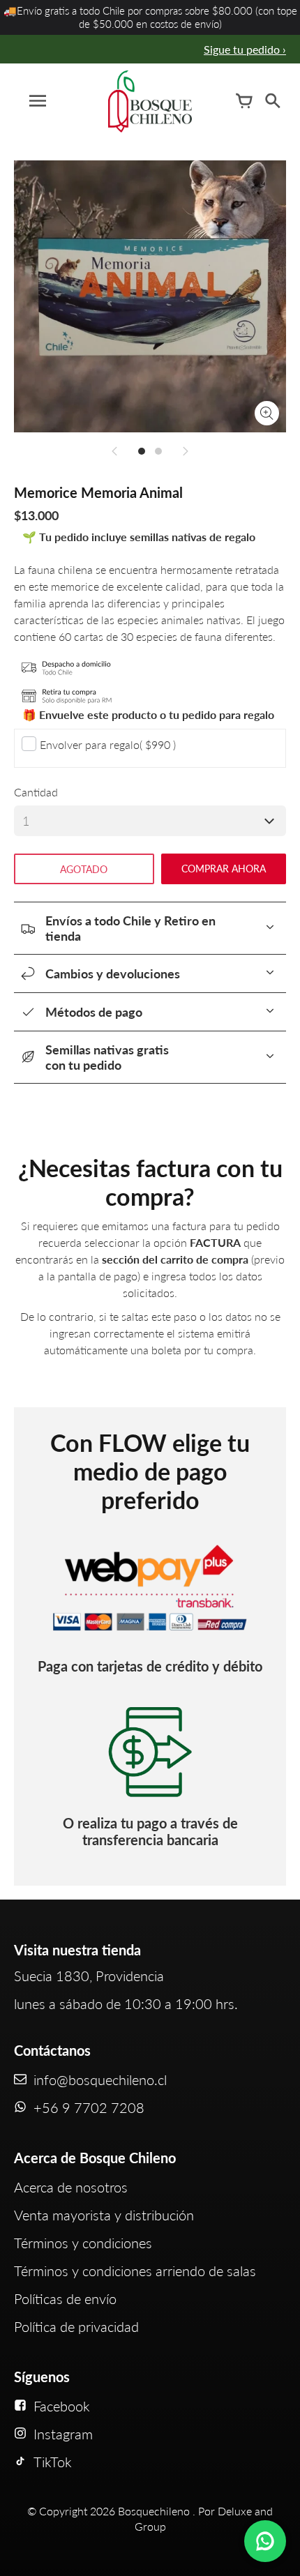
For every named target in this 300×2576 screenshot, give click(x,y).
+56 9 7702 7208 (89, 2107)
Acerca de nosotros (71, 2187)
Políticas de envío (65, 2298)
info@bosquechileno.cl (100, 2079)
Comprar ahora (224, 869)
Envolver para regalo (108, 744)
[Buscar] (272, 101)
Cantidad (36, 792)
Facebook (62, 2406)
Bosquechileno (154, 2511)
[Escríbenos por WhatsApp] (265, 2541)
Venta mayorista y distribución (104, 2215)
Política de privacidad (76, 2326)
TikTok (53, 2462)
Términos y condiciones (83, 2243)
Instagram (63, 2434)
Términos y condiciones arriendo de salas (135, 2271)
